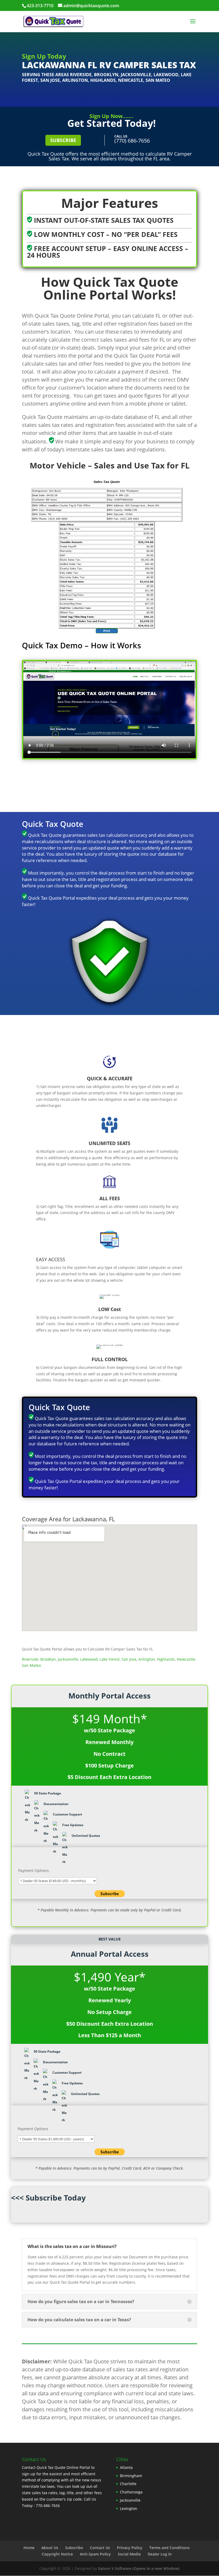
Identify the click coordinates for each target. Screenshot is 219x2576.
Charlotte (128, 2484)
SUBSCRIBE (63, 140)
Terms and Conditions (169, 2548)
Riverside (81, 75)
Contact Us (100, 2548)
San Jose (50, 80)
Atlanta (126, 2467)
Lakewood (166, 75)
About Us (50, 2548)
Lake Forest (110, 1659)
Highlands (103, 80)
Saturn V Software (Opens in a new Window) (139, 2568)
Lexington (129, 2508)
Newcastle (131, 80)
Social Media (129, 2554)
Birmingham (131, 2476)
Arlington (75, 80)
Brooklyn (106, 75)
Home (29, 2548)
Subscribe (74, 2548)
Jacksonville (136, 75)
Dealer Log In (160, 2554)
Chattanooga (131, 2492)
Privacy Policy (130, 2548)
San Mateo (158, 80)
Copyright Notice (57, 2554)
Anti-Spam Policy (95, 2554)
